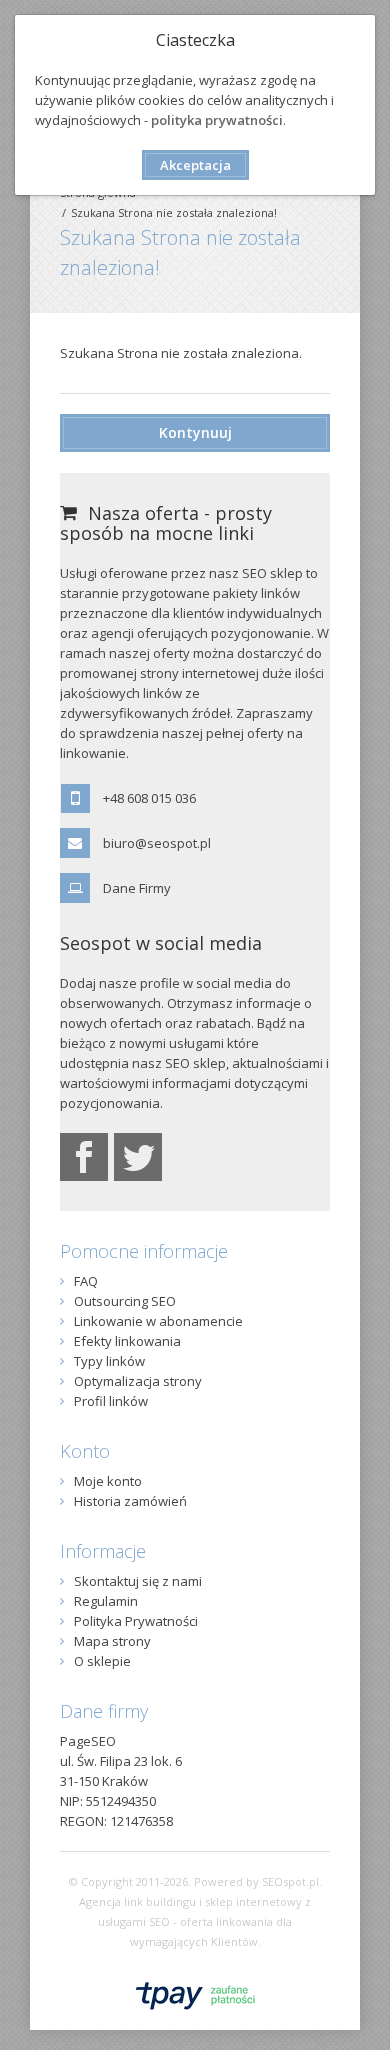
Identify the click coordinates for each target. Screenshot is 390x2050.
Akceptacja (195, 165)
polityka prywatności (217, 120)
